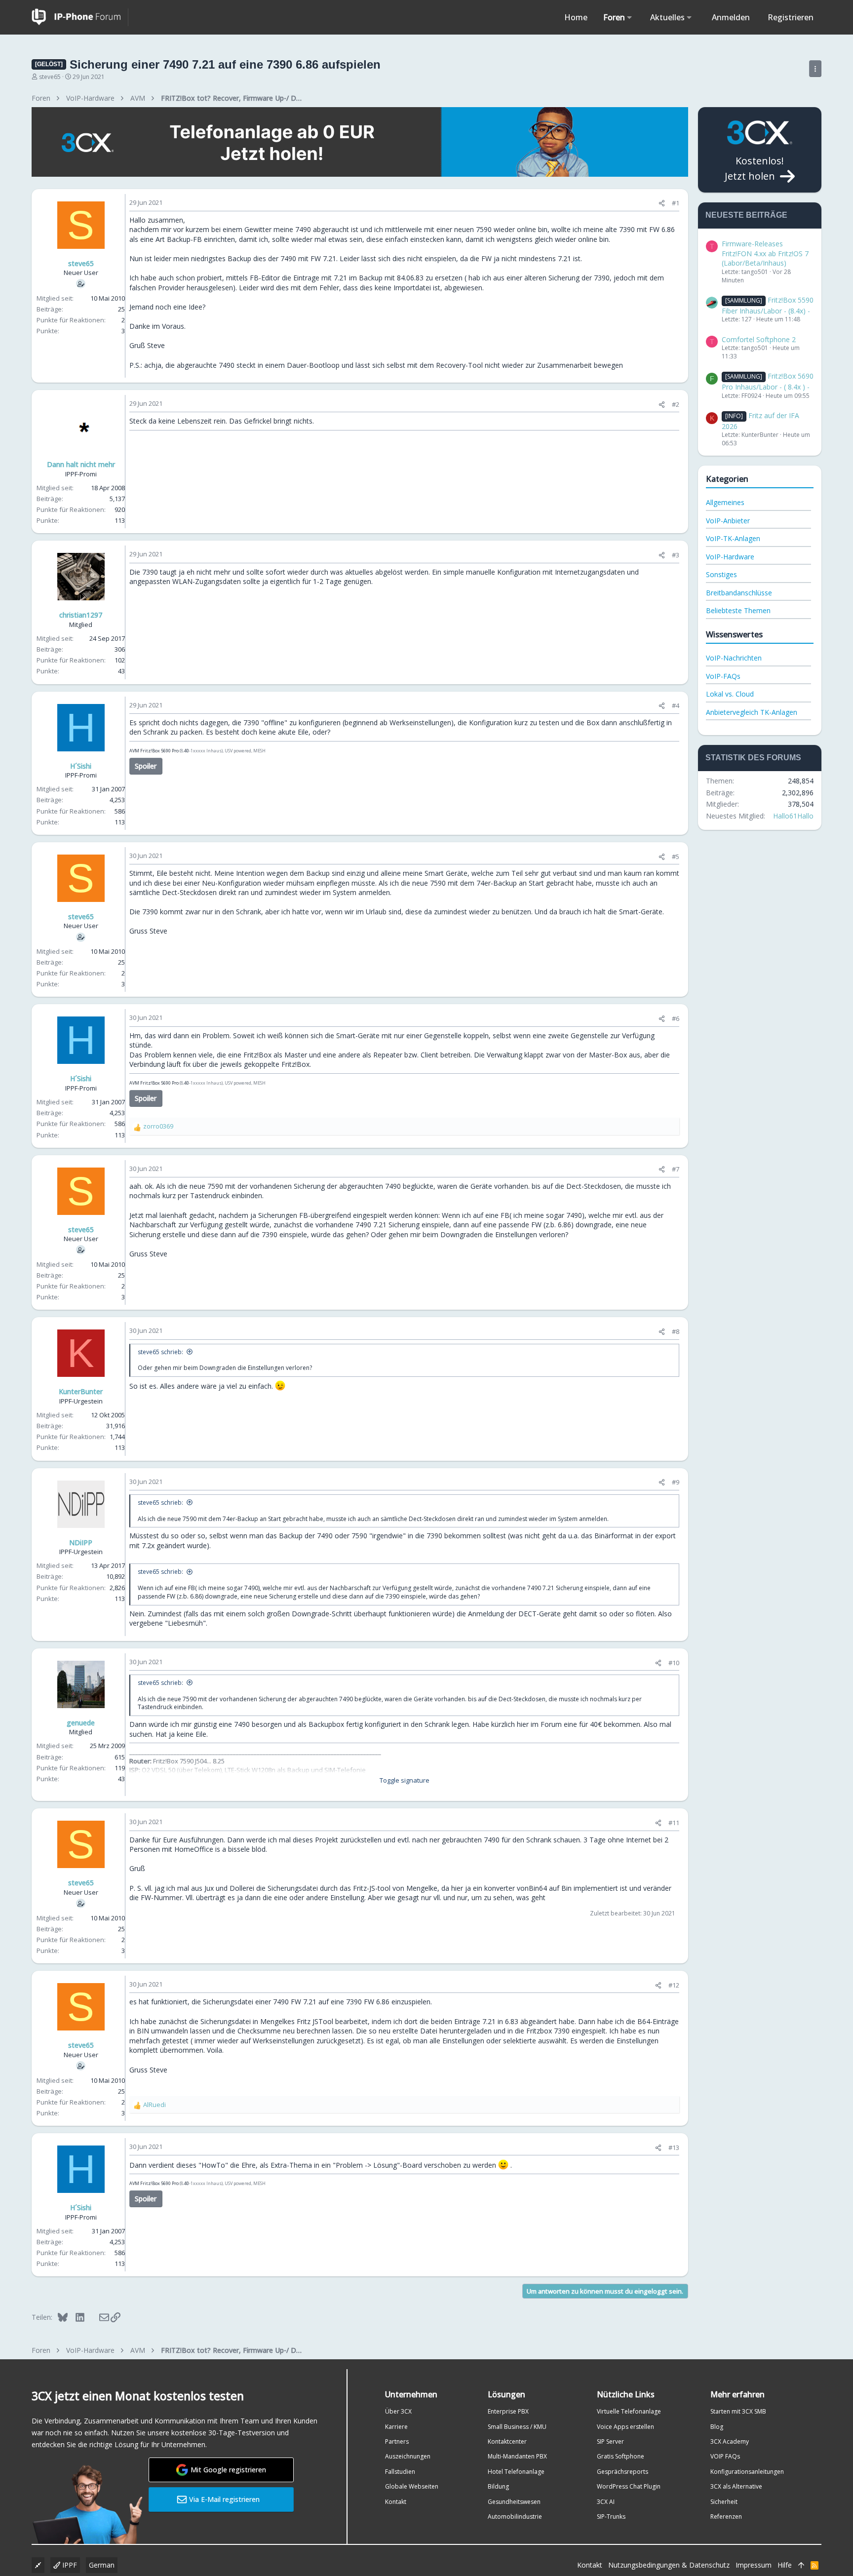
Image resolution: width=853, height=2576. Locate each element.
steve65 (50, 77)
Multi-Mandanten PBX (517, 2456)
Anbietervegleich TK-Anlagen (752, 712)
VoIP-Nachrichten (734, 658)
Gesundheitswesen (514, 2502)
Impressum (754, 2565)
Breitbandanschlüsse (739, 593)
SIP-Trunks (611, 2517)
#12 (674, 1985)
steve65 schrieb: (160, 1352)
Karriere (396, 2427)
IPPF (69, 2565)
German (102, 2565)
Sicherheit (724, 2502)
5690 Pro (170, 751)
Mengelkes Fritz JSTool (297, 2021)
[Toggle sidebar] (815, 69)
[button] (630, 17)
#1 (676, 203)
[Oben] (801, 2565)
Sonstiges (721, 574)
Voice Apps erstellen (625, 2427)
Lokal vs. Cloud (730, 694)
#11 (674, 1823)
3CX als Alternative (736, 2486)
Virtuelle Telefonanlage (629, 2411)
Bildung (498, 2486)
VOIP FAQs (725, 2456)
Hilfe (785, 2565)
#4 (676, 705)
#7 (676, 1169)
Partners (397, 2441)
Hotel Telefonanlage (516, 2472)
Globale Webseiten (412, 2486)
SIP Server (610, 2441)
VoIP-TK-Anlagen (733, 538)
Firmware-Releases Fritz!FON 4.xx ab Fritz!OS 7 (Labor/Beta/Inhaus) (765, 253)
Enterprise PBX (508, 2411)
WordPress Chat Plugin (629, 2486)
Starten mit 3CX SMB (738, 2411)
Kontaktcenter (507, 2441)
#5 (676, 857)
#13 (674, 2147)
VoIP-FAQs (723, 676)
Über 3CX (398, 2411)
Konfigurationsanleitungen (747, 2472)
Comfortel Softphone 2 (759, 339)
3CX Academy (730, 2441)
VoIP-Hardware (730, 557)
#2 (676, 404)
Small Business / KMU (517, 2427)
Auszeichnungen (408, 2456)
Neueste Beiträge (746, 215)
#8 (676, 1331)
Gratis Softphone (620, 2456)
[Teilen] (662, 203)
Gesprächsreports (622, 2472)
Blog (717, 2427)
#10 (674, 1663)
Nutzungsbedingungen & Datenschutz (669, 2565)
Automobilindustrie (515, 2517)
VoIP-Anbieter (728, 521)
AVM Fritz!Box (145, 751)
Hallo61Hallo (793, 816)
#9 (676, 1482)
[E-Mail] (97, 2317)
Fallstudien (400, 2472)
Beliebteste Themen (738, 610)
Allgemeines (725, 502)
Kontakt (396, 2502)
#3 (676, 555)
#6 (676, 1018)
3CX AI (606, 2502)
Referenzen (726, 2517)
